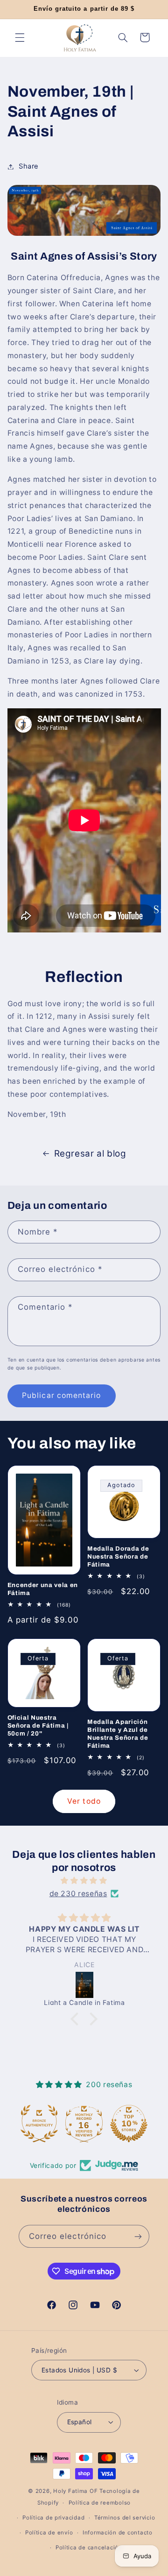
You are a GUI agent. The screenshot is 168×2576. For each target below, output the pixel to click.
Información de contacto (118, 2533)
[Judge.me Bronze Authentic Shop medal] (39, 2124)
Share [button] (29, 166)
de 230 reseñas (78, 1894)
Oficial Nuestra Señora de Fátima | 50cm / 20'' (38, 1726)
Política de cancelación (89, 2548)
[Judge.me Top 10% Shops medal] (129, 2124)
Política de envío (49, 2533)
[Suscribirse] (138, 2236)
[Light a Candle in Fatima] (85, 1985)
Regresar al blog (90, 1154)
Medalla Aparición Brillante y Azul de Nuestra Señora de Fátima (118, 1734)
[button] (20, 37)
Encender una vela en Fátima (43, 1589)
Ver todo (84, 1801)
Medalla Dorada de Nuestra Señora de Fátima (118, 1556)
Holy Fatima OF (75, 2491)
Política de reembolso (100, 2503)
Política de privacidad (53, 2518)
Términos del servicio (125, 2518)
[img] (84, 1881)
